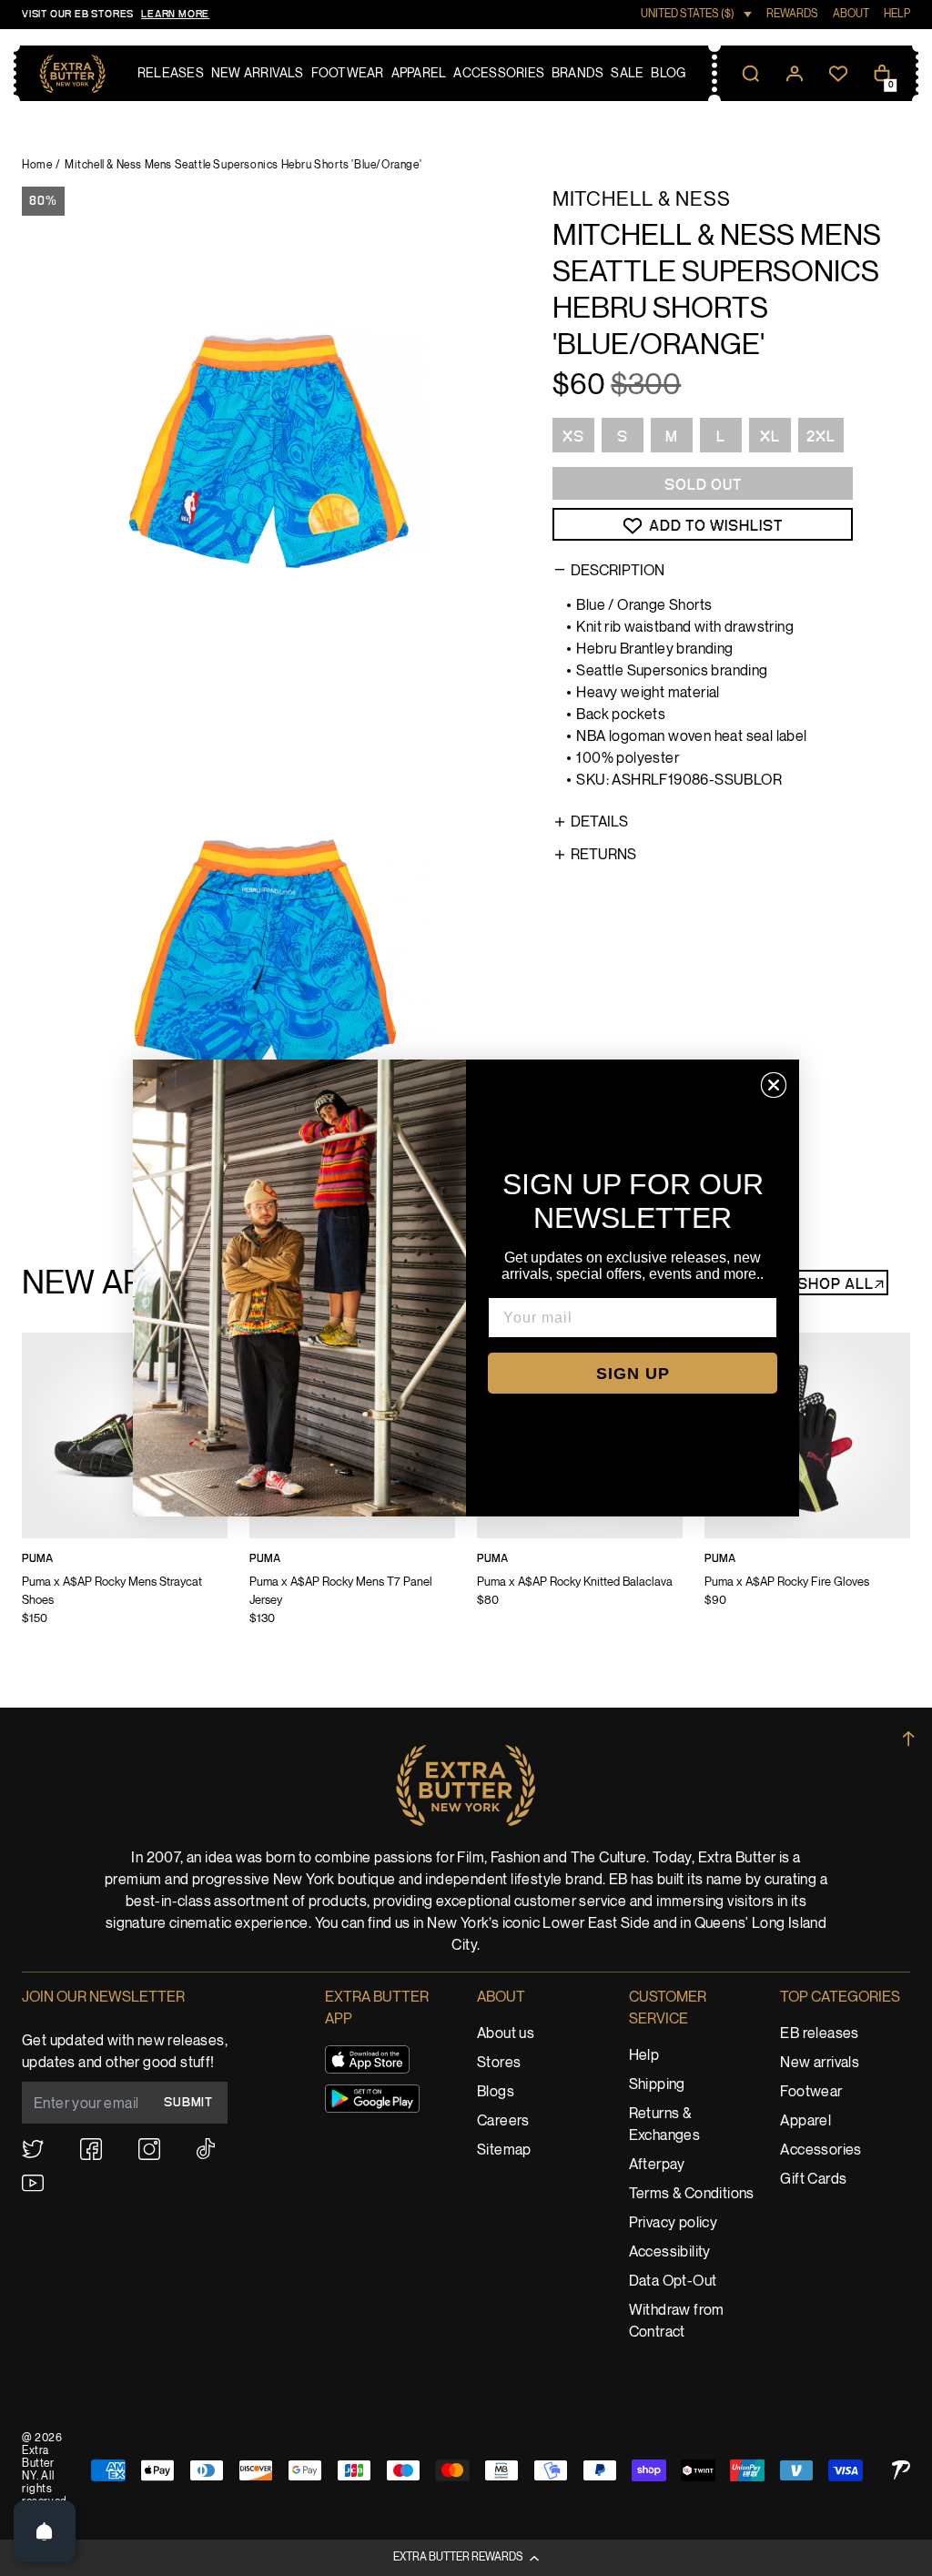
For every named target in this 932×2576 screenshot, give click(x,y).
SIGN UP (633, 1374)
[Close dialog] (774, 1085)
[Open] (45, 2531)
